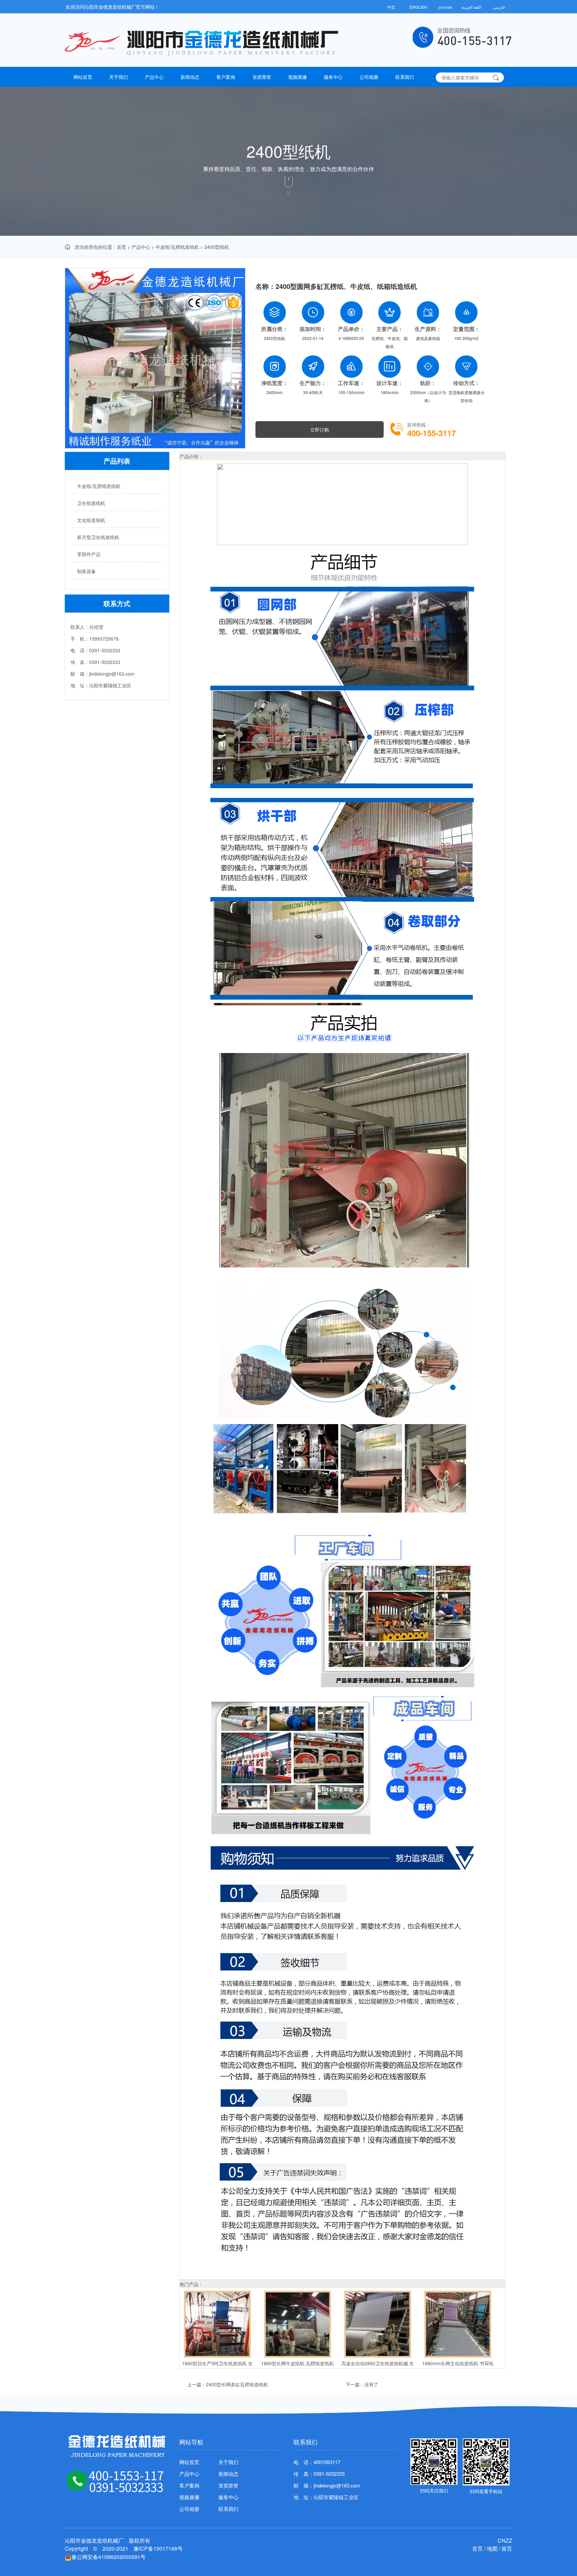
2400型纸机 (217, 247)
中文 (391, 7)
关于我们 (119, 77)
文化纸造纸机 (91, 520)
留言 (507, 2548)
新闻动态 (190, 77)
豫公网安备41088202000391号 (109, 2557)
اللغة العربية (472, 7)
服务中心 (333, 77)
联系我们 (405, 77)
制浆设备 (86, 571)
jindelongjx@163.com (337, 2485)
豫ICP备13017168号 (158, 2548)
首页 (122, 247)
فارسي (499, 7)
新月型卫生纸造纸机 (98, 537)
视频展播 (298, 77)
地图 (492, 2548)
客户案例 (226, 77)
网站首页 (83, 77)
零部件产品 (89, 554)
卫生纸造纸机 (91, 503)
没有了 (371, 2384)
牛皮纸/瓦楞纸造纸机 (177, 247)
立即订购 (320, 430)
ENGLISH (418, 7)
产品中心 (154, 77)
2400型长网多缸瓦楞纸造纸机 (237, 2384)
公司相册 (369, 77)
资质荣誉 (262, 77)
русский (445, 7)
